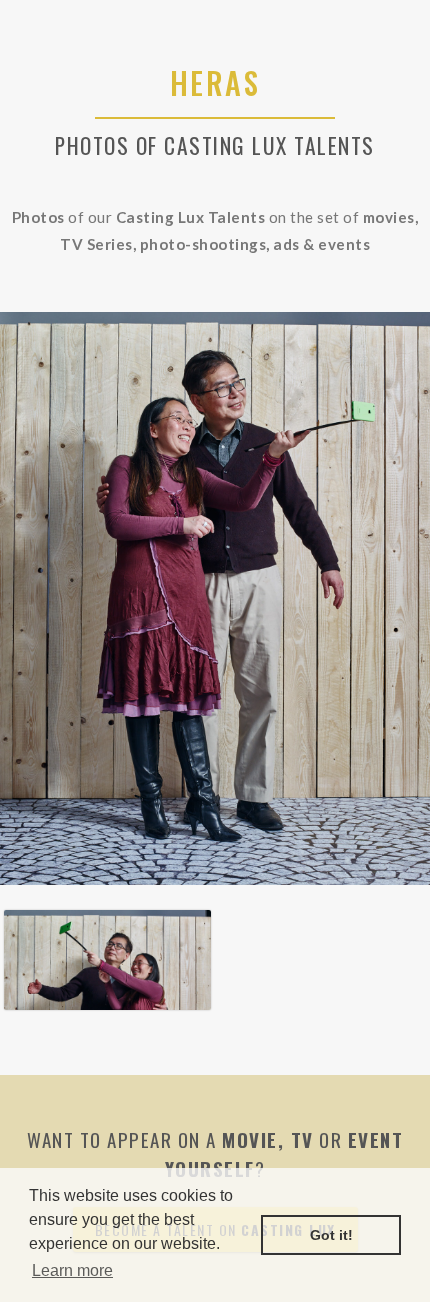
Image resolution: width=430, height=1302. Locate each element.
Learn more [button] (72, 1270)
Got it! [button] (331, 1235)
